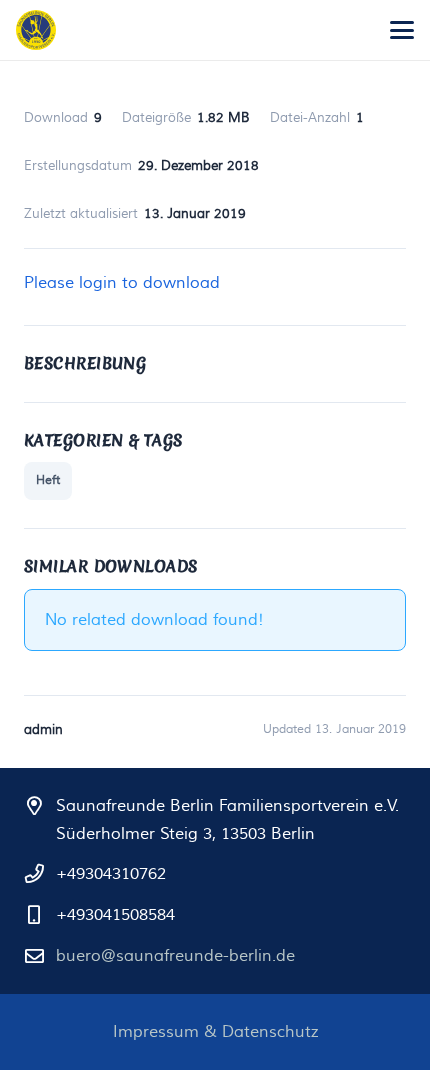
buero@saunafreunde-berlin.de (175, 956)
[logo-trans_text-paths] (36, 30)
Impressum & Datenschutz (215, 1032)
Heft (48, 480)
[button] (402, 30)
